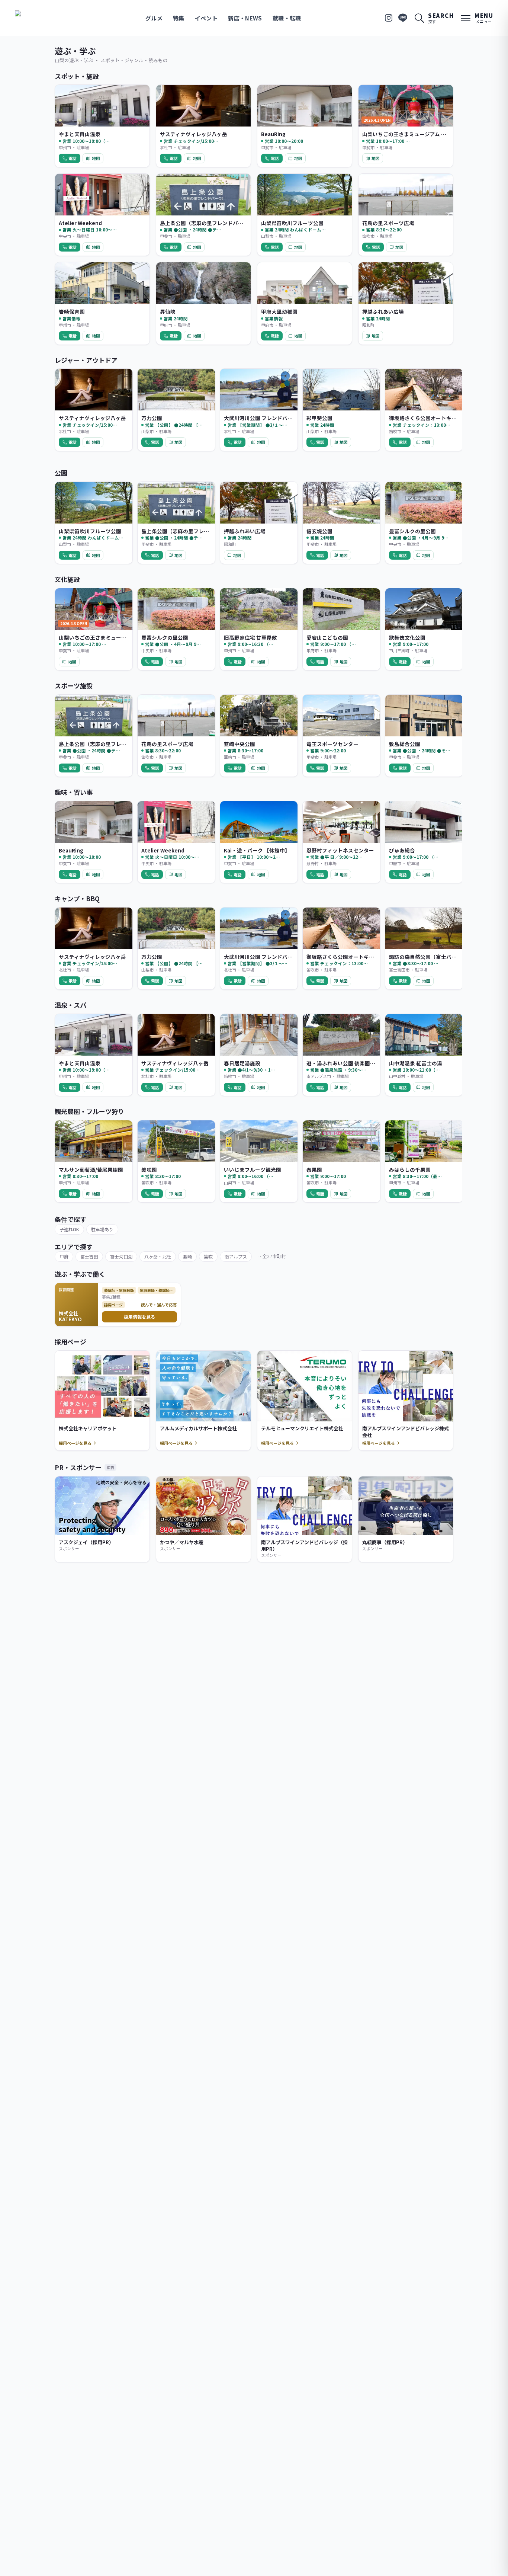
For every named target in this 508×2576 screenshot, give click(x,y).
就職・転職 (287, 18)
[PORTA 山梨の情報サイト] (38, 18)
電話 (73, 158)
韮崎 (187, 1256)
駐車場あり (102, 1229)
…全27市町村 (272, 1256)
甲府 (64, 1256)
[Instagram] (389, 18)
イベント (206, 18)
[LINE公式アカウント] (403, 18)
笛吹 (208, 1256)
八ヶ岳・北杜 (158, 1256)
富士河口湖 (121, 1256)
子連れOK (69, 1229)
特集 (179, 18)
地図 (96, 158)
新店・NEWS (245, 18)
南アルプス (236, 1256)
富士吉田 (89, 1256)
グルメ (154, 18)
